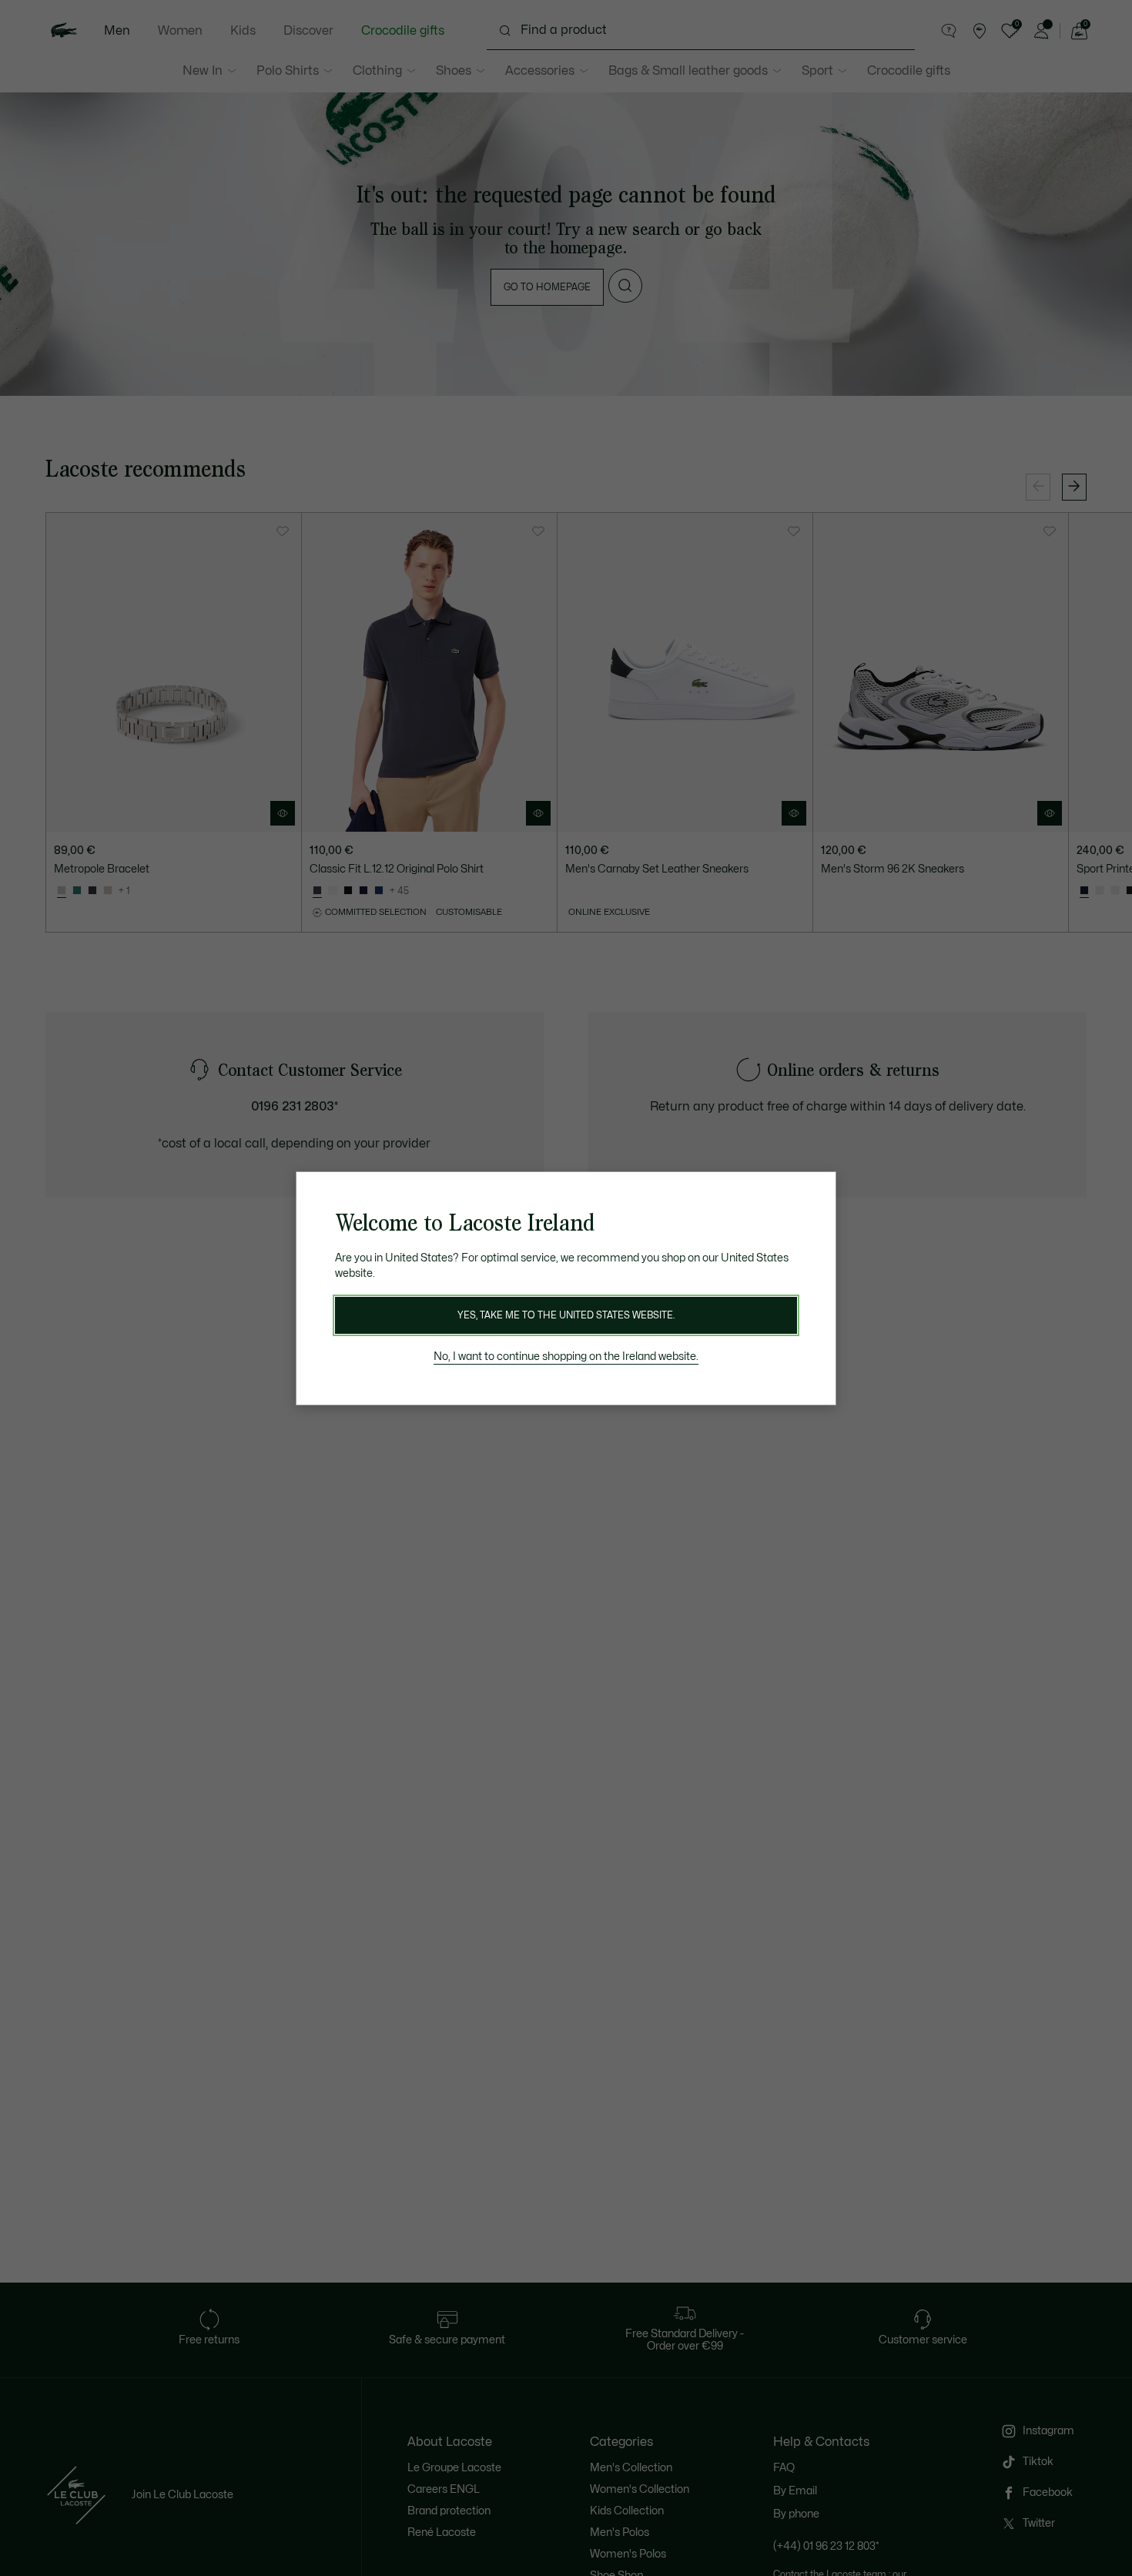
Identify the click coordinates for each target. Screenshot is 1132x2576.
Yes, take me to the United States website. (566, 1315)
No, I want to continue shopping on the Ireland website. (566, 1357)
